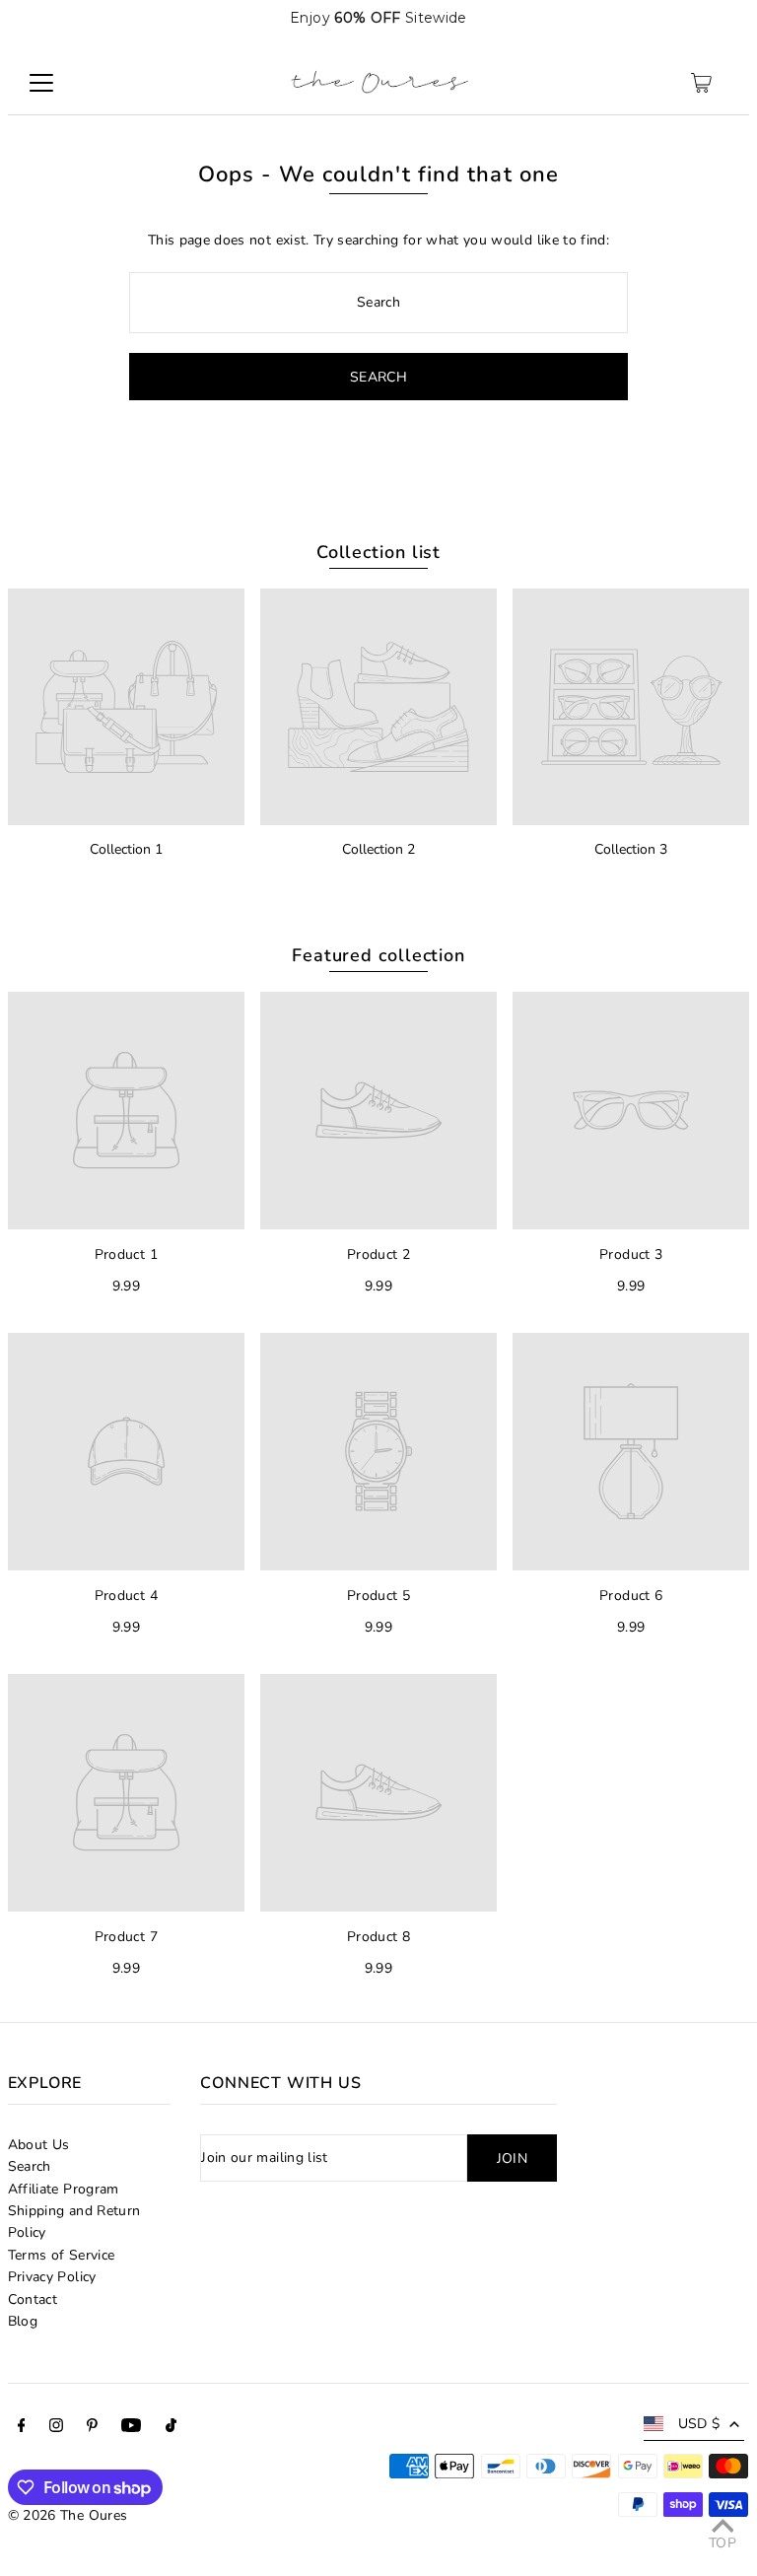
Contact (33, 2299)
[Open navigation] (41, 83)
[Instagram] (56, 2428)
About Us (39, 2145)
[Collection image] (126, 707)
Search (30, 2166)
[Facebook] (22, 2428)
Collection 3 (631, 849)
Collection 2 (378, 849)
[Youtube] (131, 2428)
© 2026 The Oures (68, 2515)
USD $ (699, 2424)
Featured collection (378, 955)
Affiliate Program (64, 2189)
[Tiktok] (171, 2428)
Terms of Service (62, 2255)
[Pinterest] (92, 2428)
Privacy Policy (52, 2277)
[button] (720, 18)
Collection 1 (126, 849)
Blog (23, 2321)
